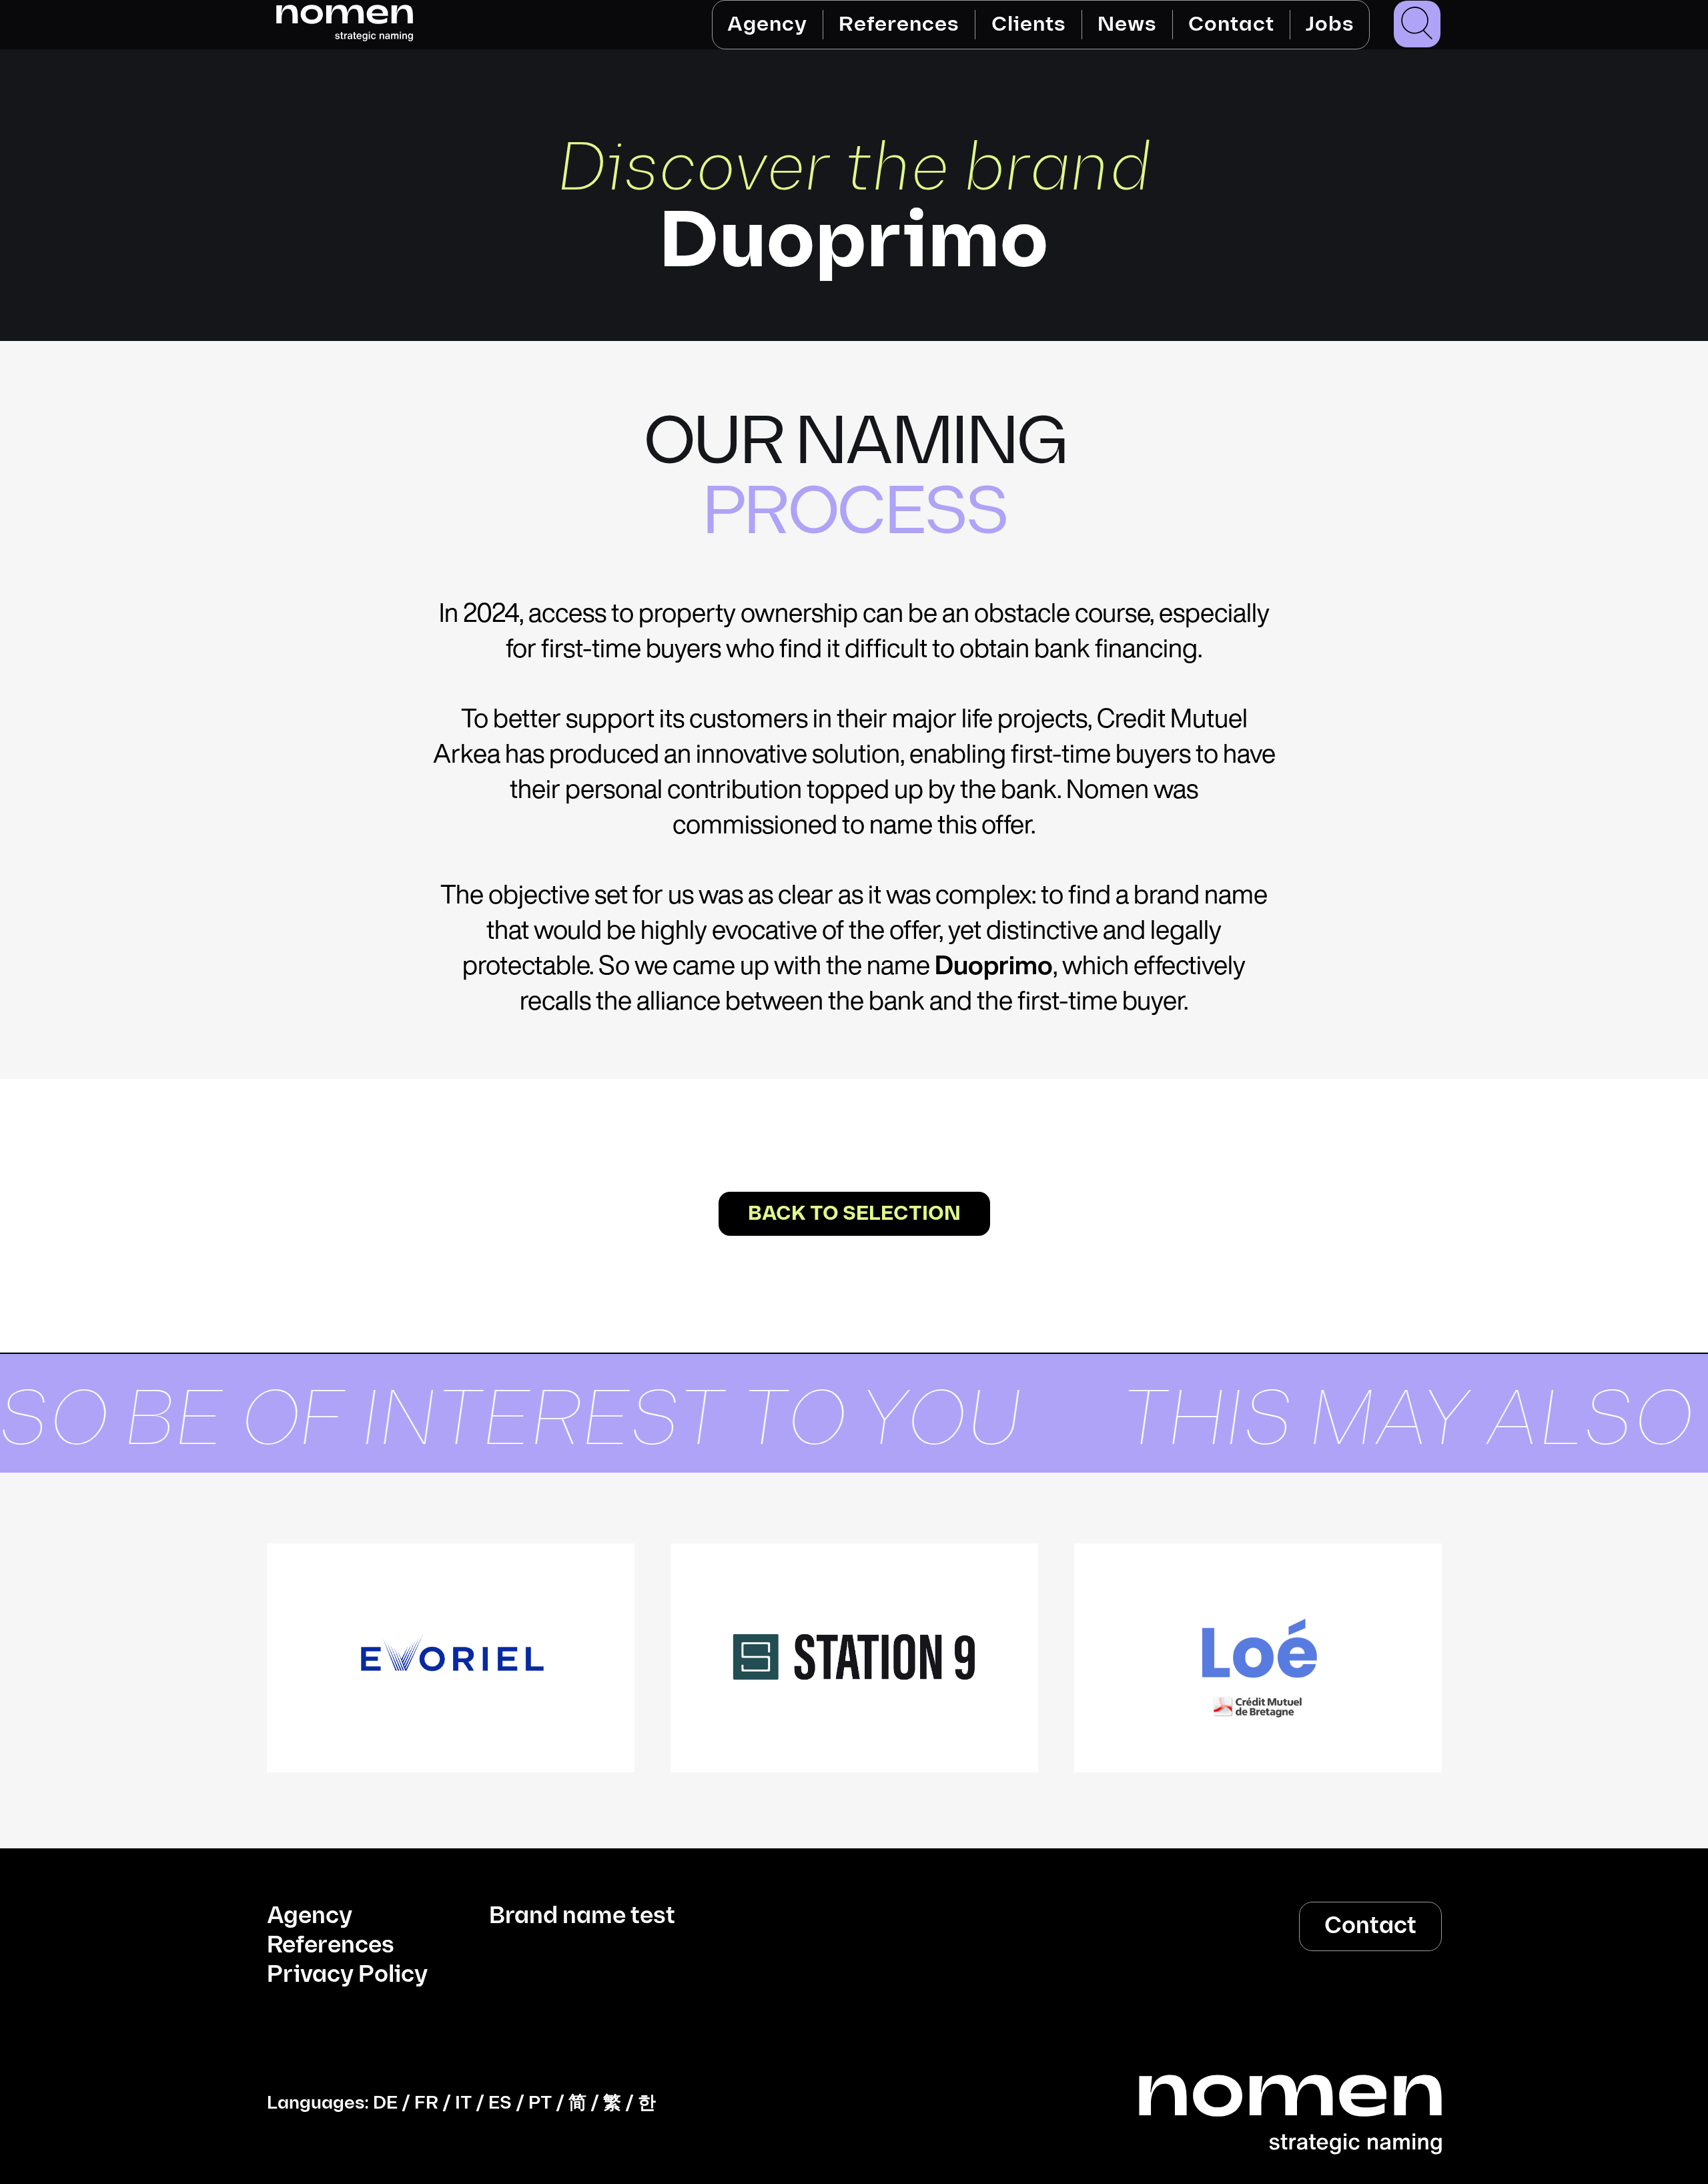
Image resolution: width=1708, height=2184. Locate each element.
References (899, 24)
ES (500, 2103)
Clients (1028, 24)
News (1127, 24)
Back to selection (854, 1214)
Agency (767, 24)
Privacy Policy (347, 1975)
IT (463, 2103)
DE (385, 2103)
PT (540, 2103)
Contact (1231, 24)
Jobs (1329, 24)
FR (426, 2103)
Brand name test (582, 1916)
